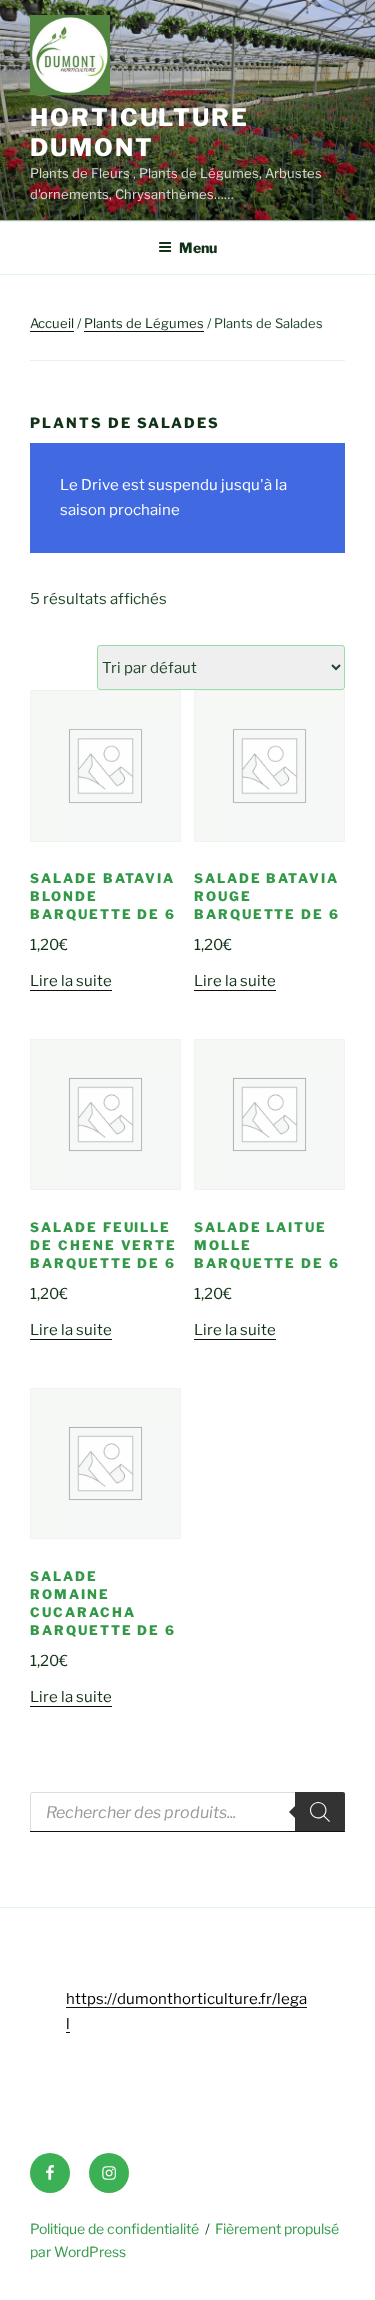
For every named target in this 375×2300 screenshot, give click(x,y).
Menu (198, 247)
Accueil (52, 323)
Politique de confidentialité (114, 2228)
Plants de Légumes (144, 323)
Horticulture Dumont (139, 132)
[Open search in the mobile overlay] (187, 1812)
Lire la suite (71, 981)
